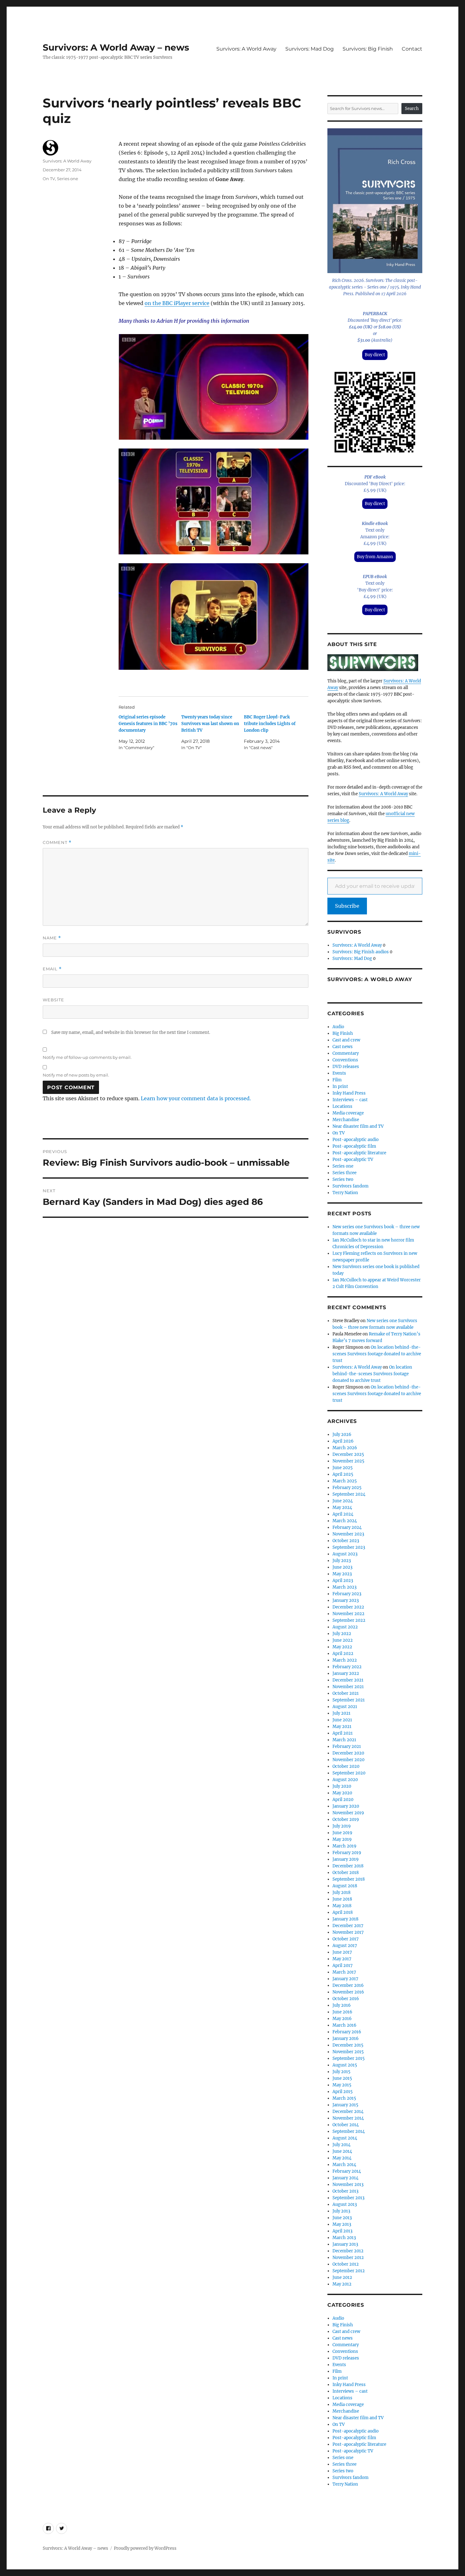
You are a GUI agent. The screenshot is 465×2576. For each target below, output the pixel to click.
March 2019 (344, 1846)
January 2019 (346, 1859)
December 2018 (348, 1866)
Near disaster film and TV (358, 1126)
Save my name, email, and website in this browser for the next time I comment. (131, 1032)
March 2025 (345, 1481)
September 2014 (349, 2131)
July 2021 (341, 1713)
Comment (57, 842)
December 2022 (348, 1607)
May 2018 (342, 1906)
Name (52, 938)
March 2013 (344, 2238)
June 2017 (342, 1952)
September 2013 (348, 2198)
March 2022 (345, 1660)
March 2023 (344, 1587)
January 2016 (346, 2039)
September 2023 (349, 1547)
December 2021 (348, 1680)
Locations (342, 1106)
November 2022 (348, 1614)
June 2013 (342, 2218)
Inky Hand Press (349, 1093)
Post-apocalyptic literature (359, 1153)
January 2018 (345, 1919)
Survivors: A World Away (246, 49)
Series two (343, 1179)
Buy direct (375, 355)
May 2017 (342, 1959)
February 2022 (347, 1667)
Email (52, 969)
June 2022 (343, 1640)
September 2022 (349, 1620)
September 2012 (349, 2271)
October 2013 (345, 2191)
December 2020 (348, 1753)
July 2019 (342, 1826)
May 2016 (342, 2019)
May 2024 (342, 1508)
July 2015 (341, 2072)
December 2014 (348, 2112)
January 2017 (345, 1979)
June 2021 (342, 1720)
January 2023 (346, 1600)
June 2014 (342, 2151)
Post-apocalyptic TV (353, 1160)
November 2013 (348, 2185)
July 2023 (342, 1561)
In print (340, 1087)
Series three (344, 1173)
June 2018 (342, 1899)
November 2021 (348, 1687)
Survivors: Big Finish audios (361, 952)
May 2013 (342, 2224)
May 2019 (342, 1839)
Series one (68, 179)
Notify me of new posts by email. (76, 1075)
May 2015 (342, 2085)
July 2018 (341, 1892)
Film (337, 1080)
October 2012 (346, 2264)
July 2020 (342, 1786)
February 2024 (347, 1527)
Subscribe (347, 906)
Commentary (346, 1053)
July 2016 (342, 2005)
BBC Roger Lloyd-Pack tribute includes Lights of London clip (270, 724)
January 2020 (346, 1806)
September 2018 (349, 1879)
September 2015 (349, 2058)
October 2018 (346, 1873)
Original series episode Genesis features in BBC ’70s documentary (148, 724)
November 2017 (348, 1932)
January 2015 (345, 2105)
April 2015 (343, 2092)
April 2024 (343, 1514)
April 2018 (343, 1912)
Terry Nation (345, 1193)
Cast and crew (346, 1040)
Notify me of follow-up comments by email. (87, 1057)
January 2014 (345, 2178)
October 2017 (346, 1939)
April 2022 (343, 1654)
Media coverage (348, 1113)
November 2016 (348, 1992)
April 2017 (343, 1966)
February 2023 (347, 1594)
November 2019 (348, 1813)
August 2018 (345, 1886)
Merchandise (346, 1120)
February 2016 (347, 2032)
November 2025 (348, 1461)
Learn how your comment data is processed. (196, 1098)
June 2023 (342, 1567)
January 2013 (345, 2244)
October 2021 (346, 1693)
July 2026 (342, 1435)
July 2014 (341, 2145)
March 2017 (344, 1972)
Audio (338, 1027)
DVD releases (346, 1067)
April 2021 (343, 1733)
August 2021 (345, 1707)
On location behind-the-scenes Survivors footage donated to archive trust (377, 1354)
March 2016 (344, 2025)
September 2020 (349, 1773)
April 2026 (343, 1441)
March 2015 (344, 2098)
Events (339, 1073)
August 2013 (345, 2204)
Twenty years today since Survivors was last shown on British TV (210, 724)
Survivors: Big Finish (368, 49)
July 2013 (341, 2211)
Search (412, 109)
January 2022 (346, 1673)
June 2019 (342, 1833)
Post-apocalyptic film (354, 1146)
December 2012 (348, 2251)
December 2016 (348, 1985)
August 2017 (345, 1946)
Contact (412, 49)
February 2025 (347, 1488)
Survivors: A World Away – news (116, 47)
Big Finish (343, 1033)
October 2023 (346, 1541)
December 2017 (348, 1926)
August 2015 (345, 2065)
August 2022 (345, 1627)
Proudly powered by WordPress (145, 2548)
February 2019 (347, 1853)
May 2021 (342, 1727)
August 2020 (345, 1780)
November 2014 (348, 2118)
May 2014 (342, 2158)
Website (53, 1000)
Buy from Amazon (375, 557)
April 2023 (343, 1581)
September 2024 (349, 1494)
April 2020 (343, 1800)
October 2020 (346, 1766)
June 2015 (342, 2078)
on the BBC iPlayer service (177, 303)
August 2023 (345, 1554)
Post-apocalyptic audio (356, 1140)
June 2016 (342, 2012)
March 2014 (344, 2165)
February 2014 (347, 2171)
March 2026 (345, 1448)
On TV (49, 179)
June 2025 (343, 1468)
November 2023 (348, 1534)
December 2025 (348, 1454)
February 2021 (347, 1746)
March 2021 (344, 1740)
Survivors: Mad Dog (310, 49)
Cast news (343, 1047)
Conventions (345, 1060)
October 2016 (346, 1999)
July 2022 (342, 1634)
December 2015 (348, 2045)
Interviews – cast (350, 1100)
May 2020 (342, 1793)
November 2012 (348, 2258)
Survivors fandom (350, 1186)
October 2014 (346, 2125)
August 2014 (345, 2138)
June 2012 (342, 2277)
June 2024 (343, 1501)
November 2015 (348, 2052)
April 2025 (343, 1474)
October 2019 (346, 1819)
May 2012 (342, 2284)
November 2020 (348, 1760)
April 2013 (342, 2231)
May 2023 (342, 1574)
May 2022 (342, 1647)
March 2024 (345, 1521)
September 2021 (349, 1700)
